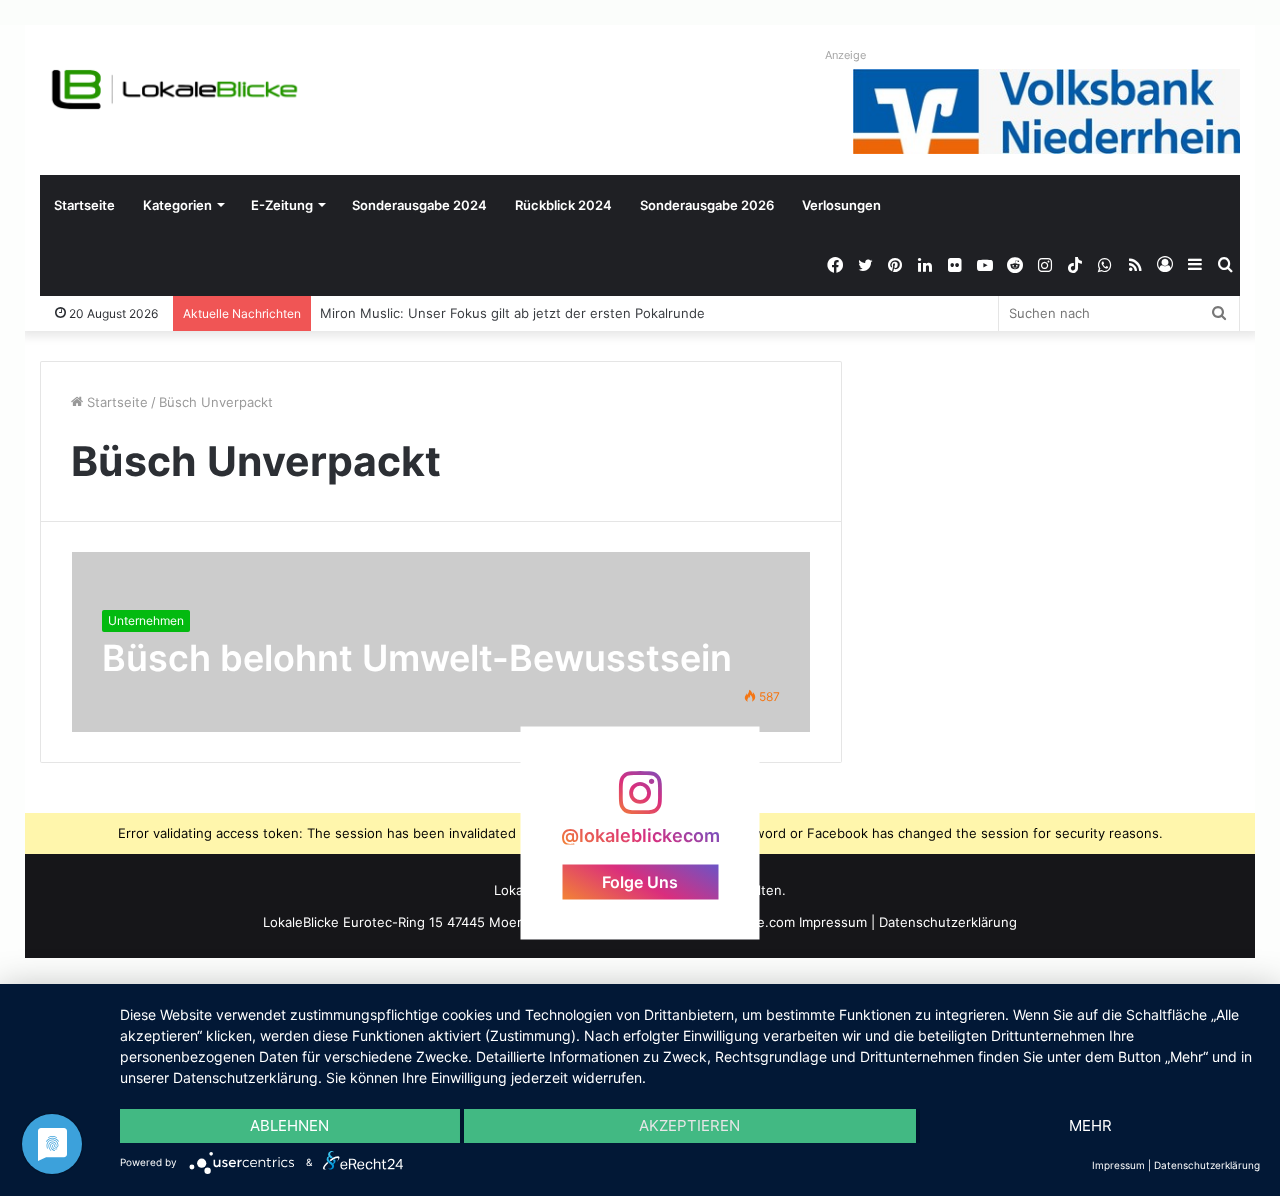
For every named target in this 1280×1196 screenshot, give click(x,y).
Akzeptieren (689, 1125)
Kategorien (177, 205)
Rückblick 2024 (563, 205)
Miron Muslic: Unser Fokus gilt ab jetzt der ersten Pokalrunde (513, 313)
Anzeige (845, 55)
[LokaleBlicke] (175, 89)
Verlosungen (841, 205)
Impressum (833, 922)
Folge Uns (640, 882)
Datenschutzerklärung (948, 922)
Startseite (84, 205)
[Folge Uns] (640, 802)
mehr (1090, 1125)
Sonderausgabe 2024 (419, 205)
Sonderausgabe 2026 (707, 205)
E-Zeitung (282, 205)
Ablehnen (289, 1125)
